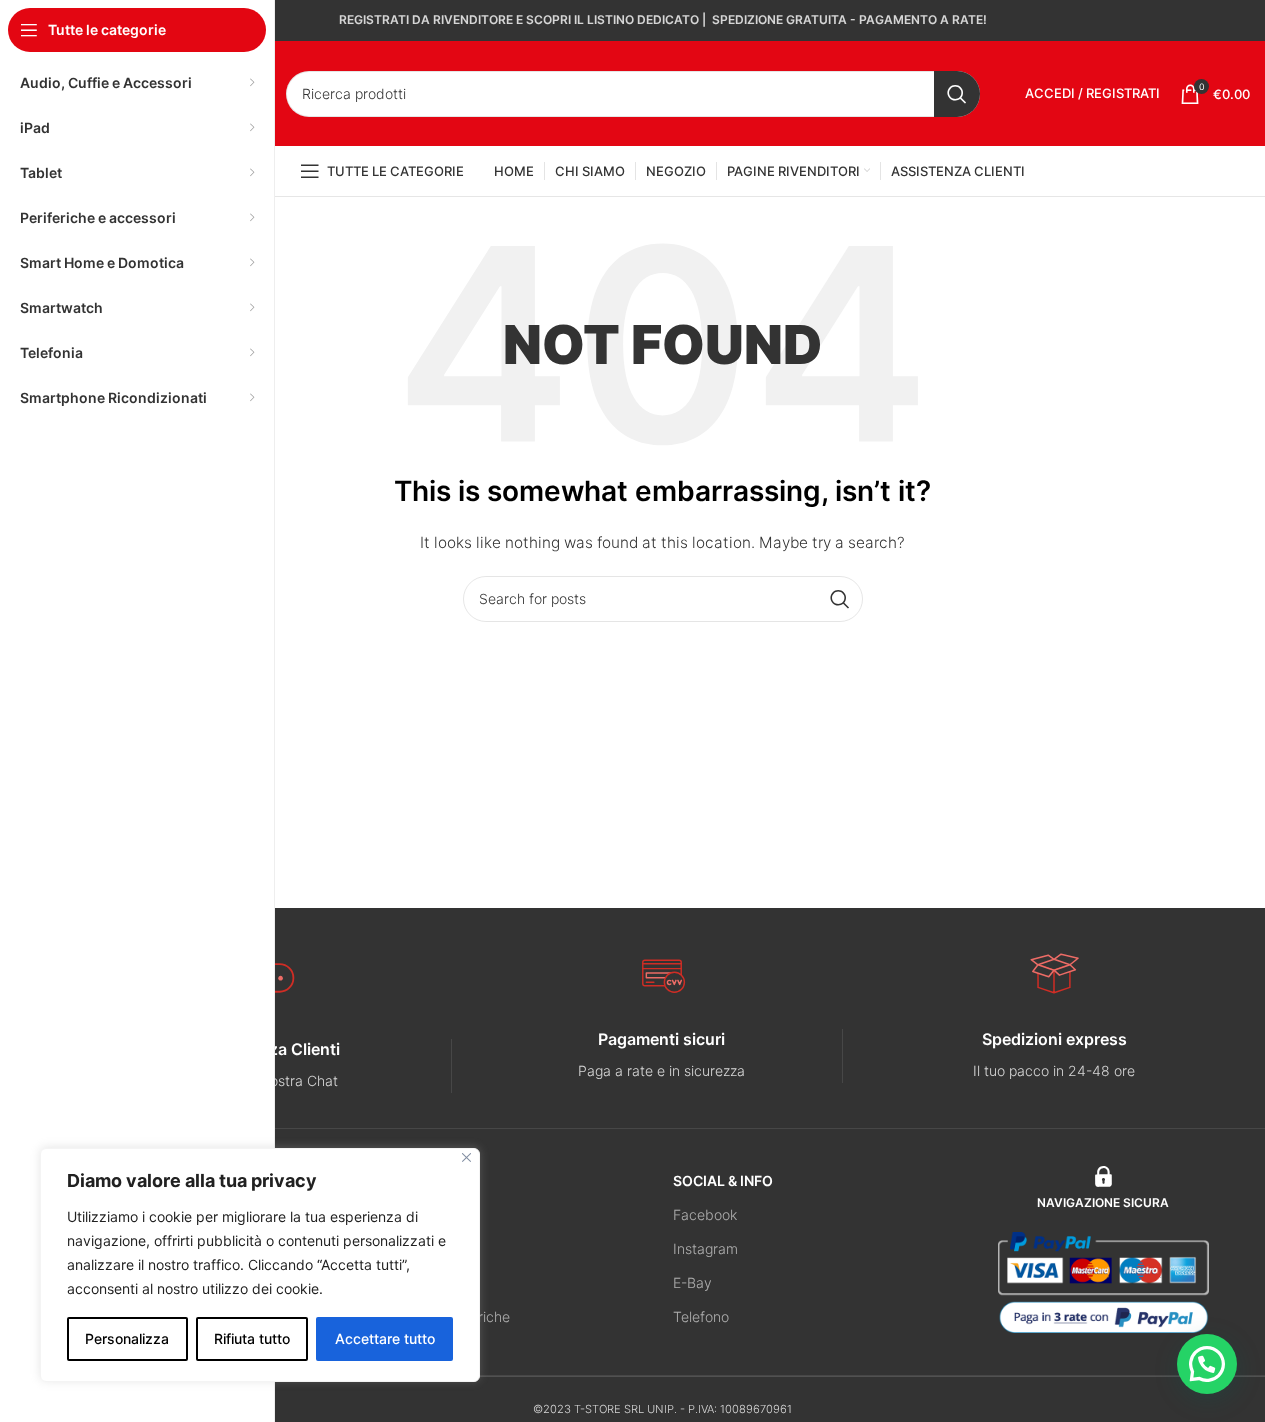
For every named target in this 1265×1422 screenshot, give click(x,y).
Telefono (701, 1316)
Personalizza (127, 1338)
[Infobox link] (662, 1055)
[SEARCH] (957, 94)
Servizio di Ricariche (444, 1316)
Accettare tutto (385, 1338)
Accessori (410, 1282)
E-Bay (692, 1282)
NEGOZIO (411, 1180)
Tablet (399, 1248)
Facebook (705, 1214)
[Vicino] (466, 1157)
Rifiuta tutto (252, 1338)
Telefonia (408, 1214)
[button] (1207, 1364)
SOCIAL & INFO (723, 1180)
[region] (260, 1265)
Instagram (705, 1248)
